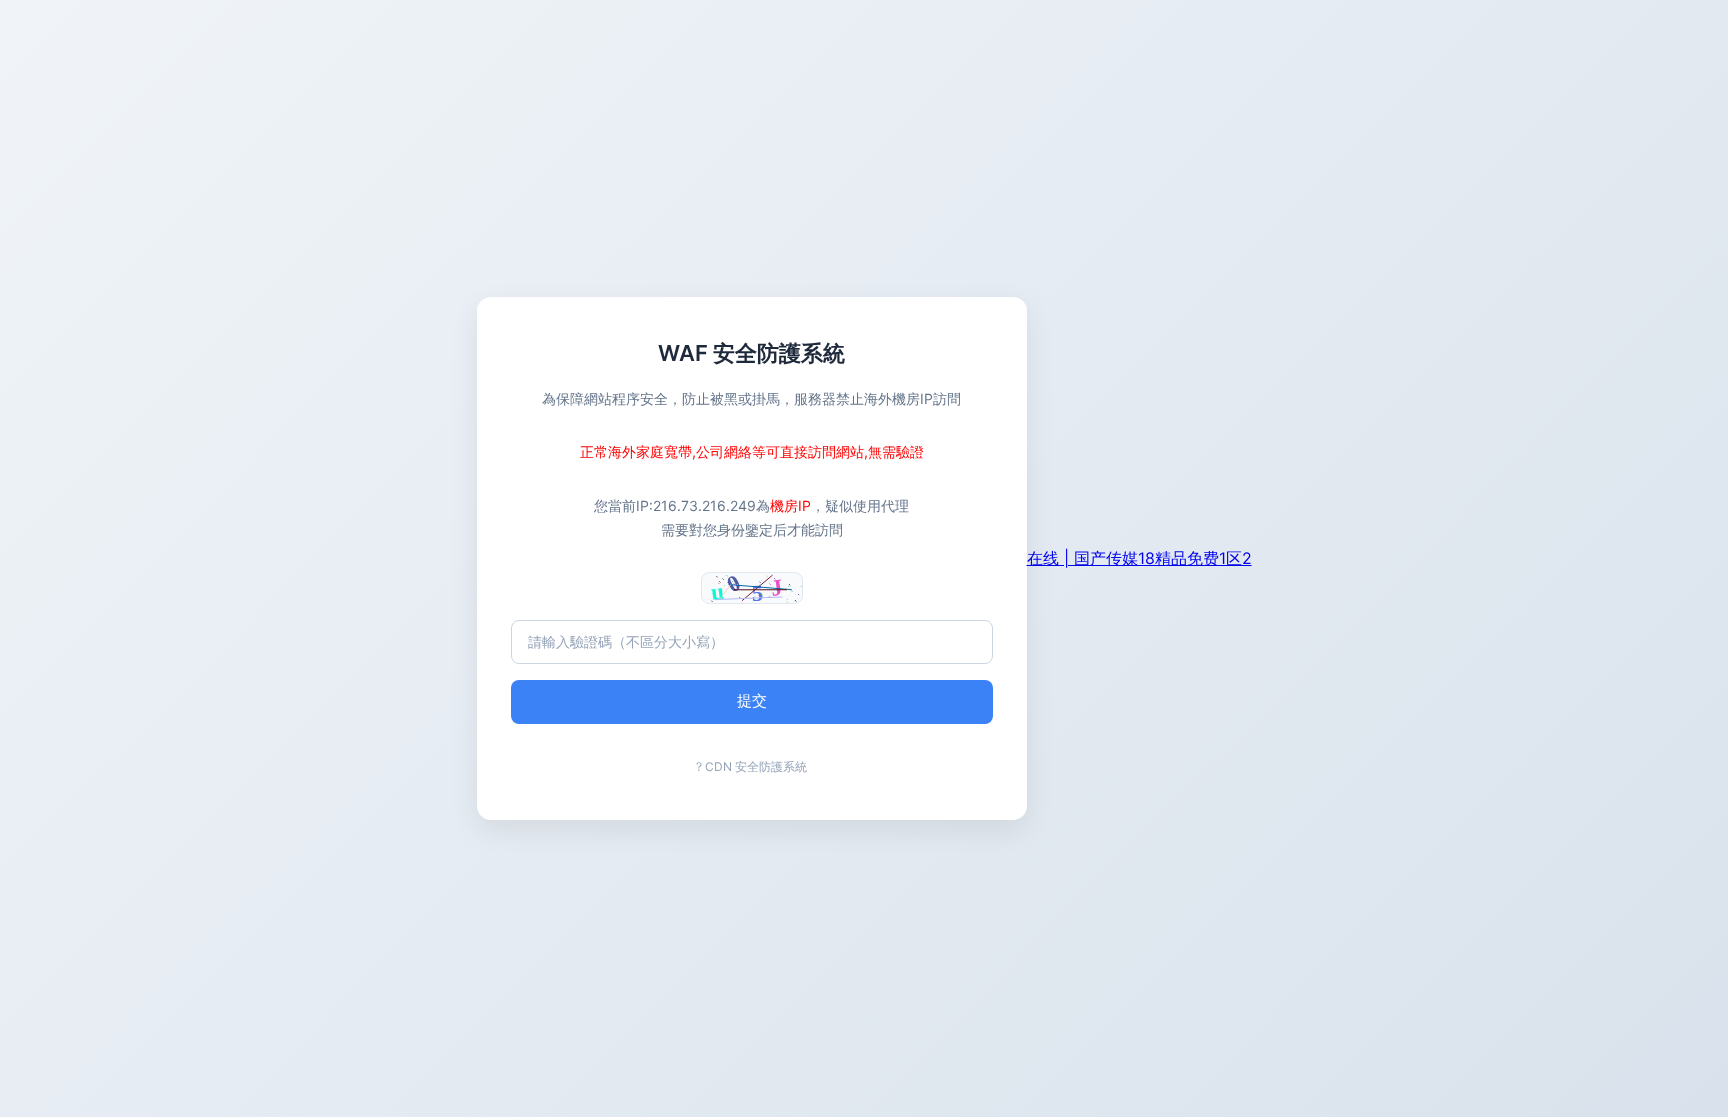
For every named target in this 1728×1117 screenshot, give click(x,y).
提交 (752, 700)
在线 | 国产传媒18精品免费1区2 (1139, 558)
